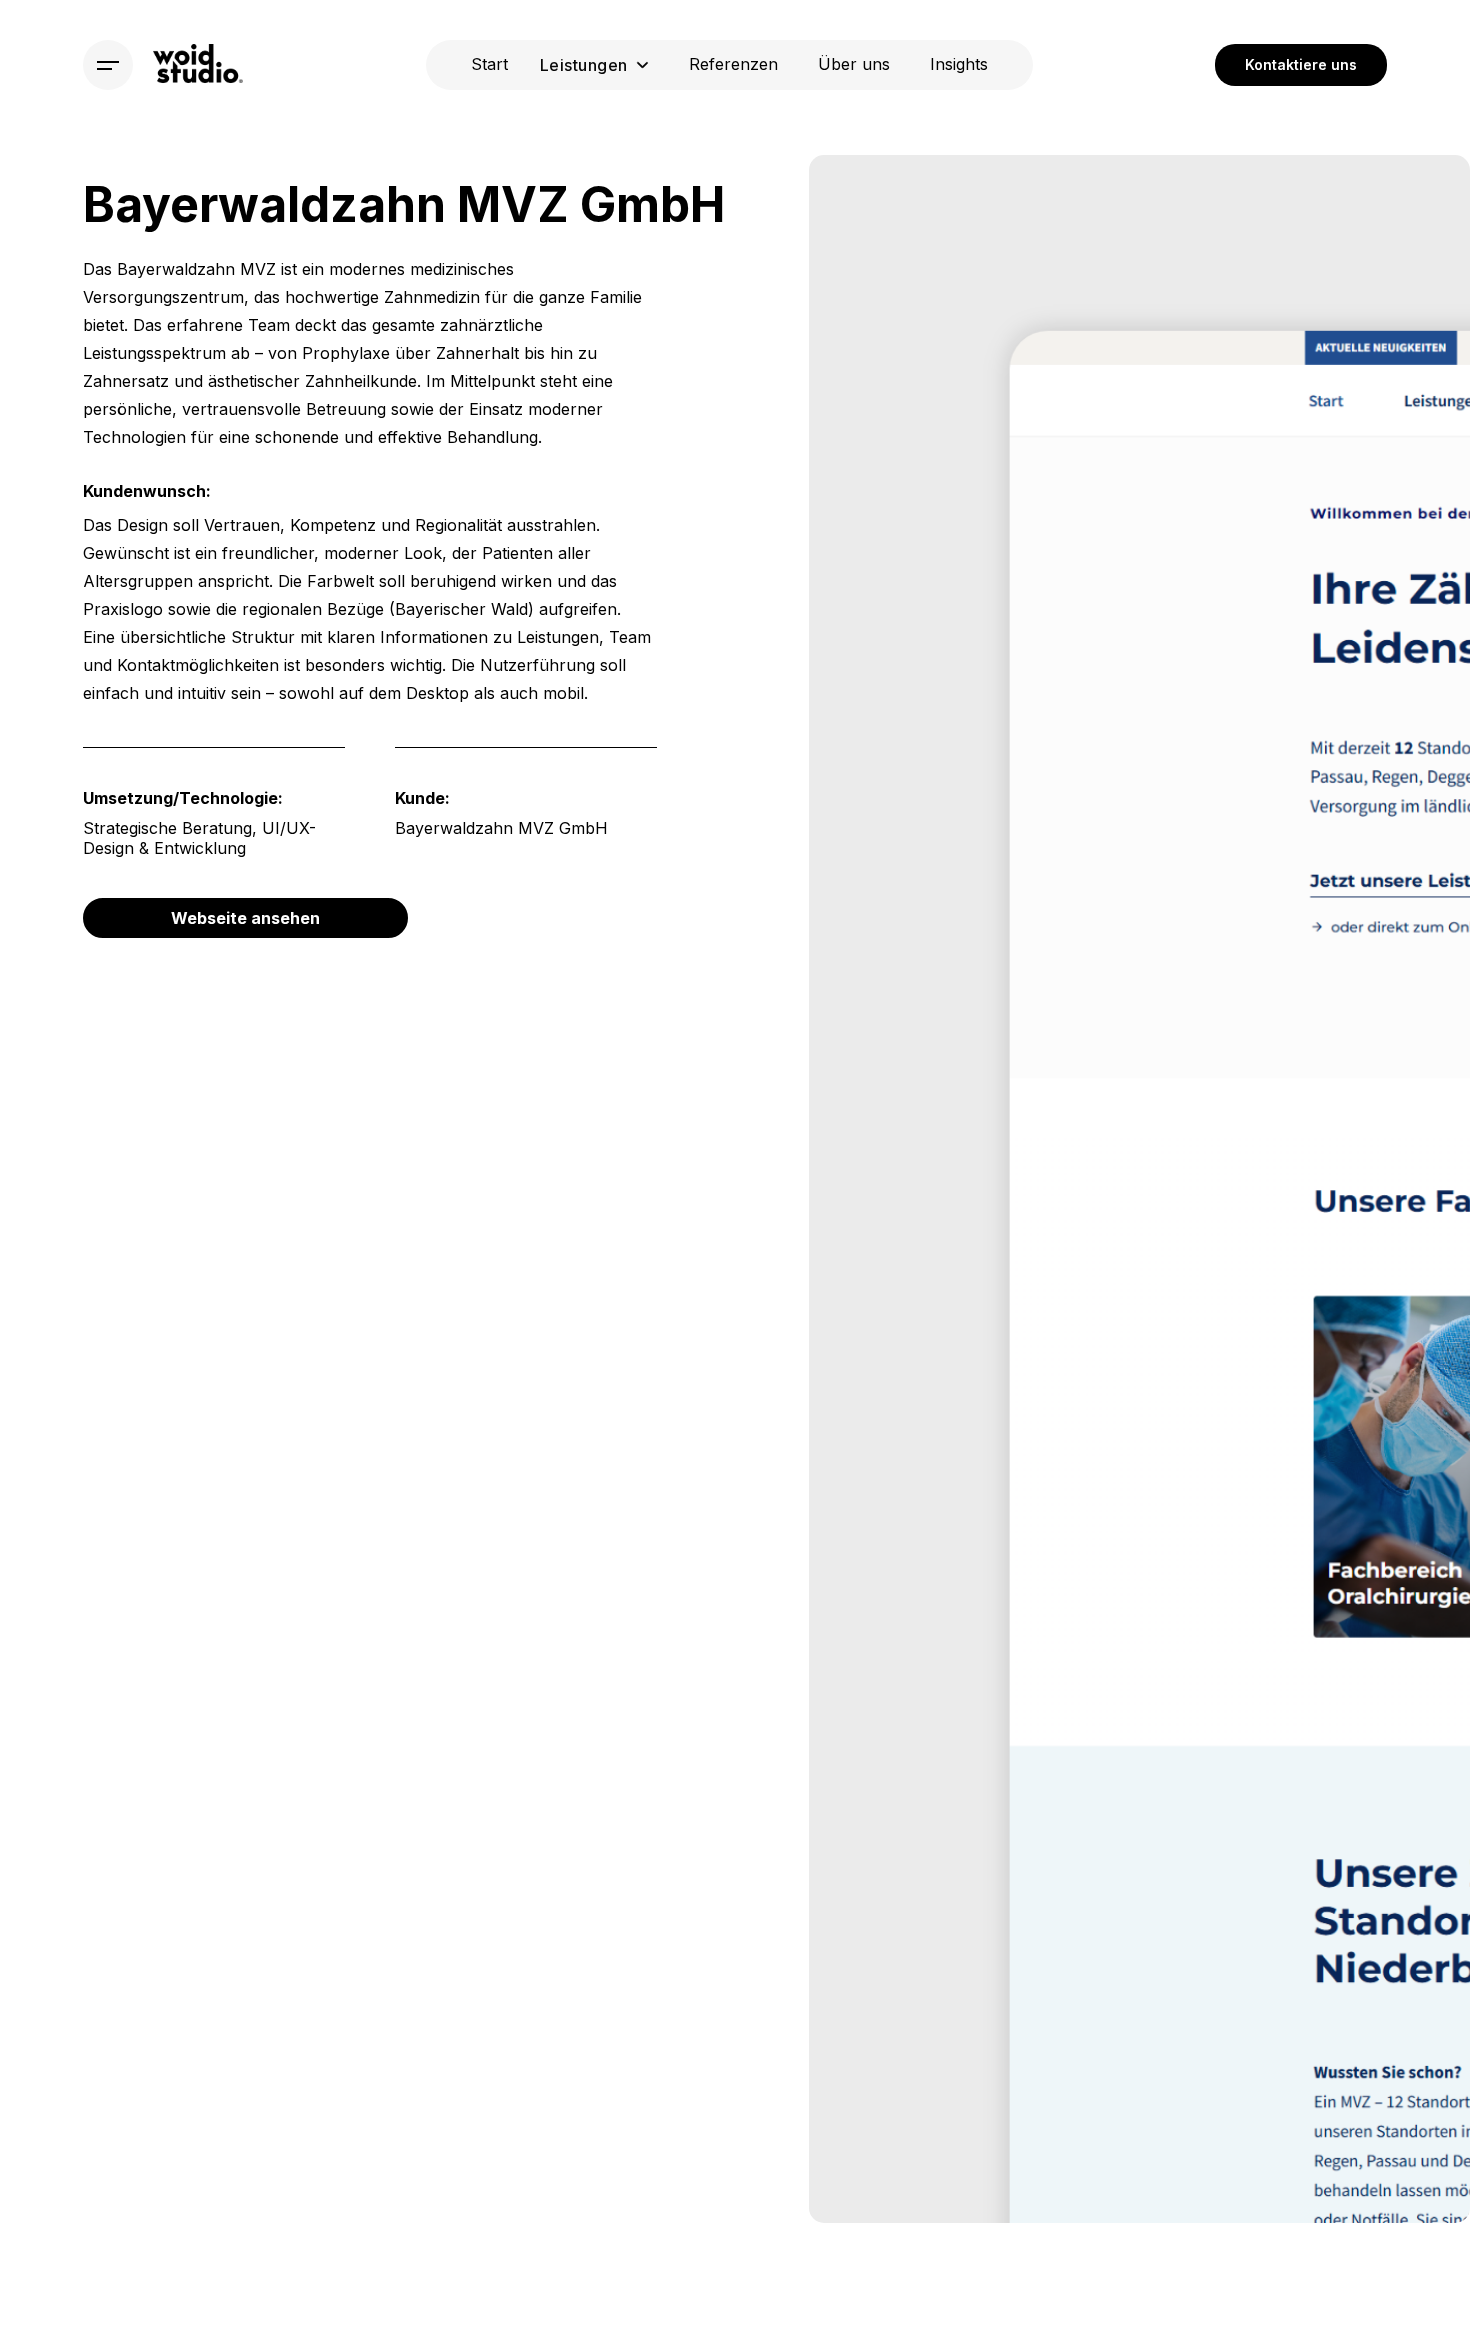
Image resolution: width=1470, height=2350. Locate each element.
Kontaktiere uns (1301, 64)
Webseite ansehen (245, 918)
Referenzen (733, 64)
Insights (959, 64)
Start (489, 64)
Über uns (854, 64)
